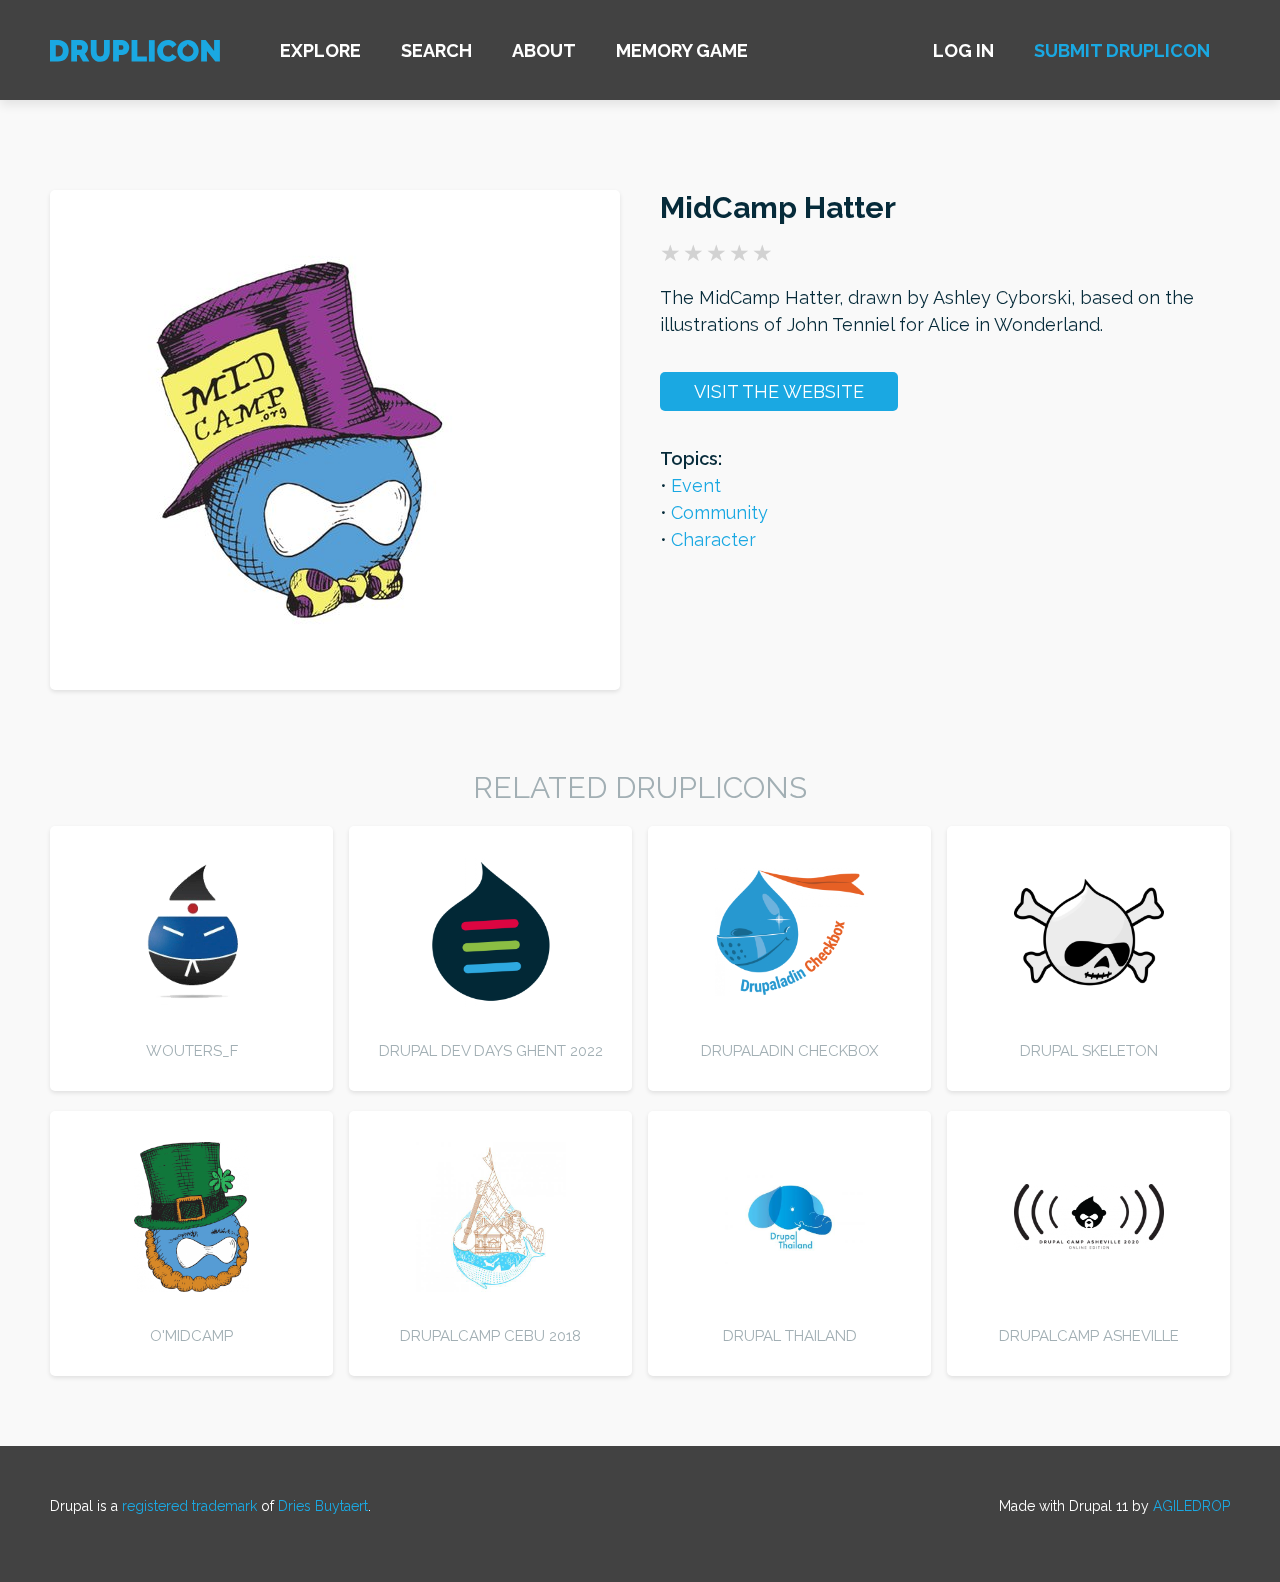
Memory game (682, 50)
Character (713, 539)
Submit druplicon (1122, 50)
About (544, 50)
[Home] (135, 53)
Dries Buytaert (323, 1506)
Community (719, 512)
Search (436, 50)
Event (696, 485)
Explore (320, 50)
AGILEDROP (1191, 1506)
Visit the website (779, 391)
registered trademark (189, 1506)
